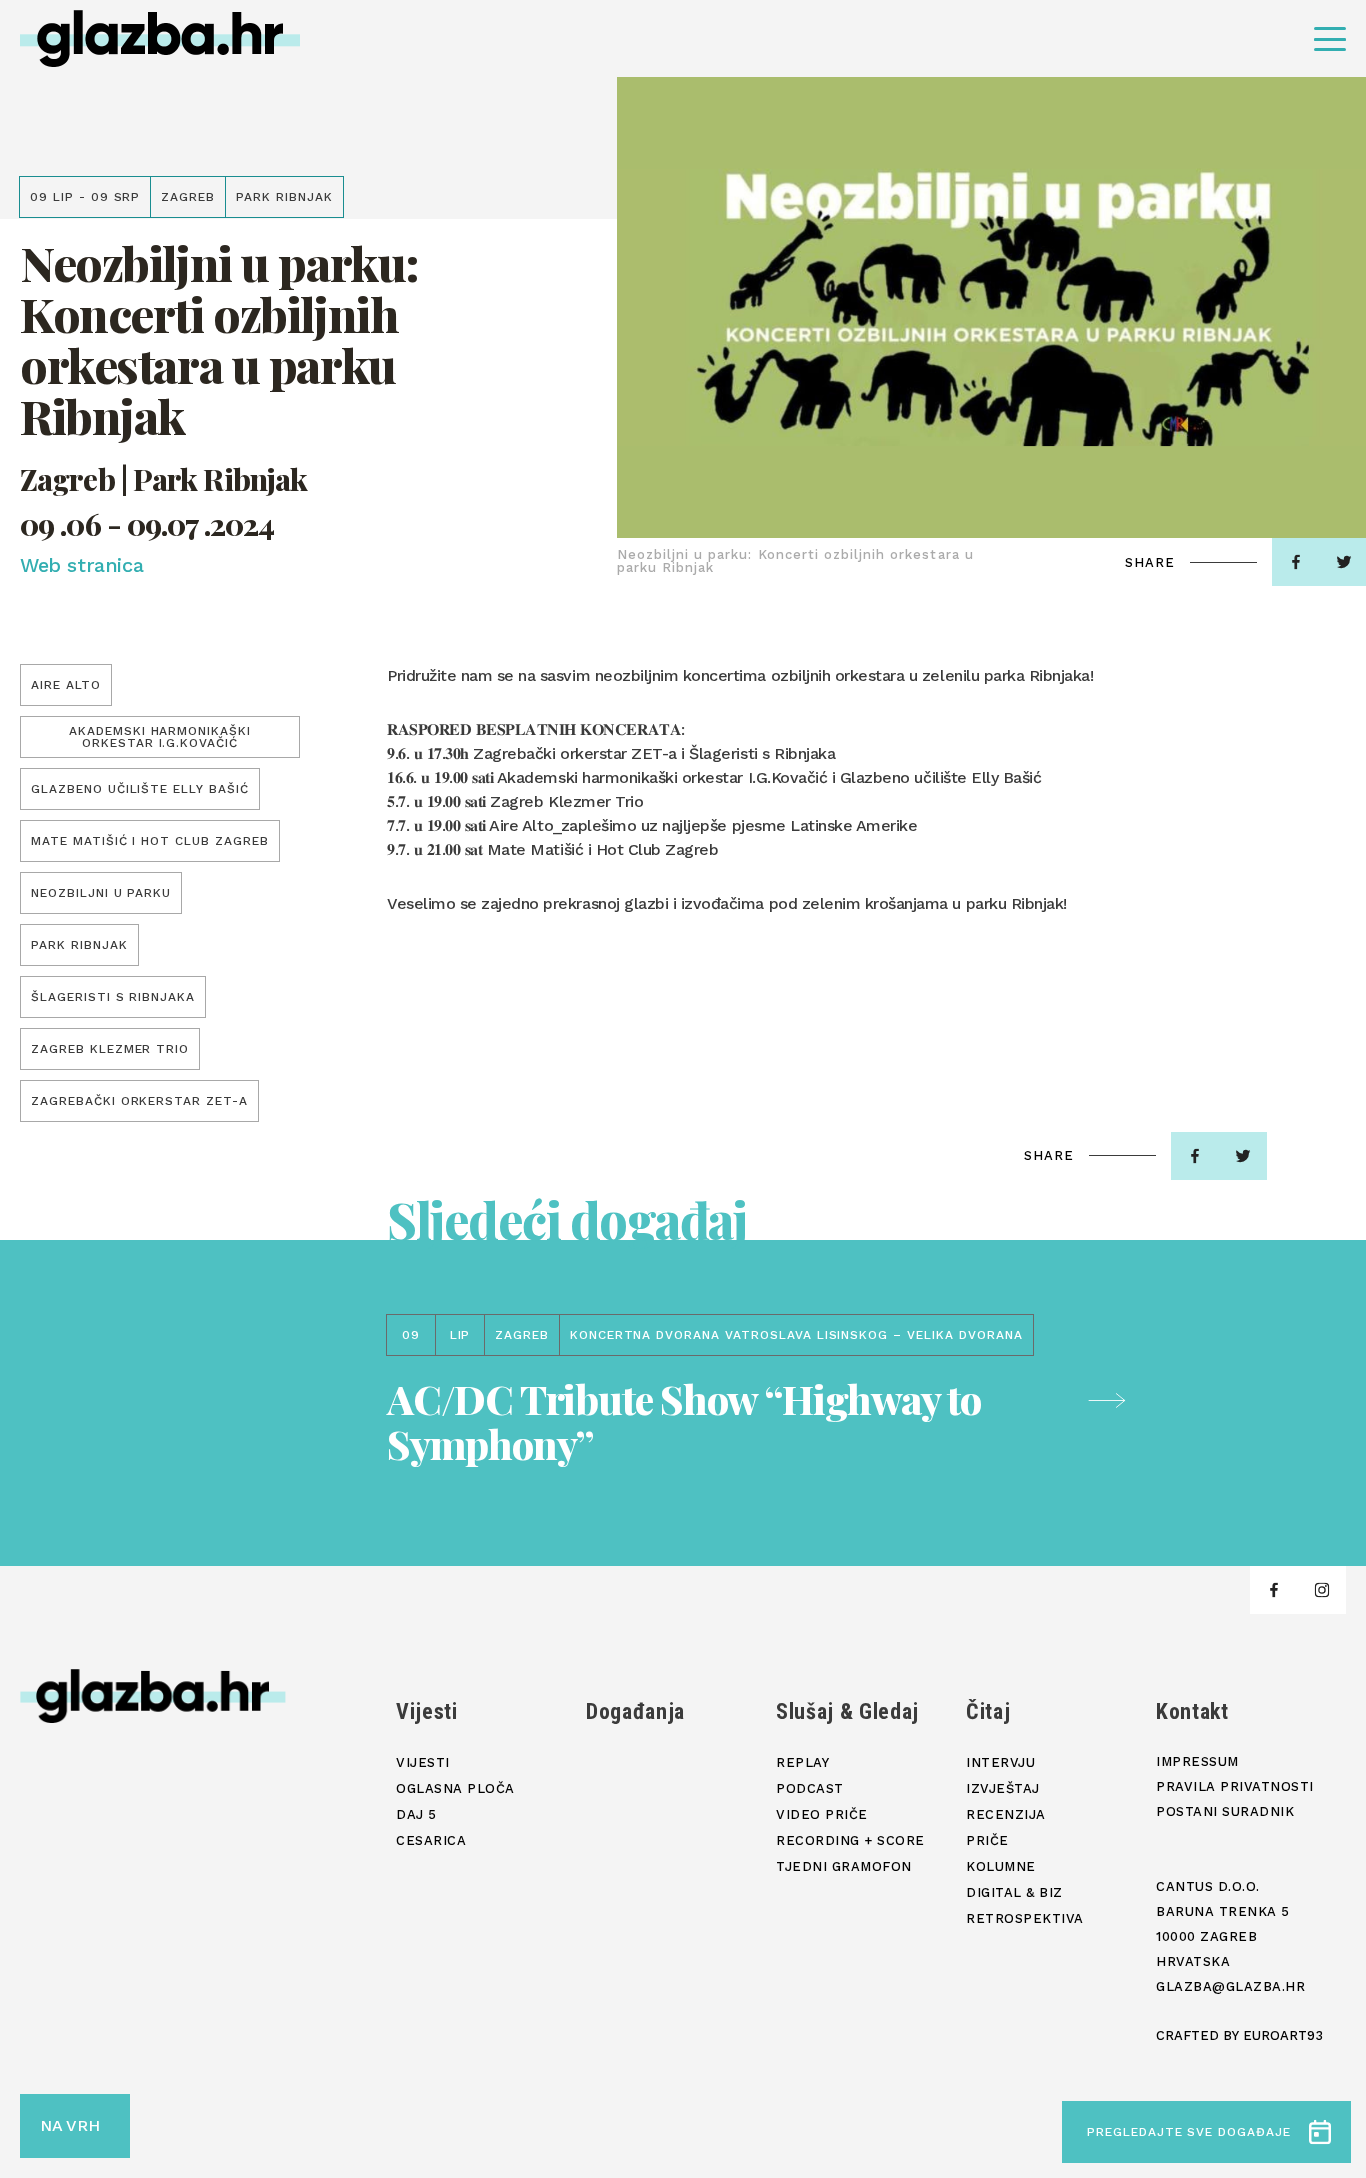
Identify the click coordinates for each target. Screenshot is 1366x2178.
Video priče (822, 1814)
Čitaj (988, 1711)
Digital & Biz (1014, 1892)
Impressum (1197, 1761)
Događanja (635, 1711)
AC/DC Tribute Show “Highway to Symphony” (684, 1421)
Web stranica (81, 565)
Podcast (810, 1788)
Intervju (1000, 1762)
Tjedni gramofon (844, 1866)
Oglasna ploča (455, 1788)
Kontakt (1192, 1711)
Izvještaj (1003, 1788)
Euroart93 (1283, 2035)
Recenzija (1006, 1814)
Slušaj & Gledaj (847, 1711)
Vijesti (427, 1711)
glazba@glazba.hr (1230, 1986)
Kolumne (1001, 1866)
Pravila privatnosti (1235, 1786)
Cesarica (431, 1840)
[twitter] (1243, 1156)
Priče (987, 1840)
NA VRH (70, 2125)
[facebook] (1296, 562)
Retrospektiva (1025, 1918)
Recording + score (850, 1840)
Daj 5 (416, 1814)
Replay (802, 1762)
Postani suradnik (1225, 1811)
